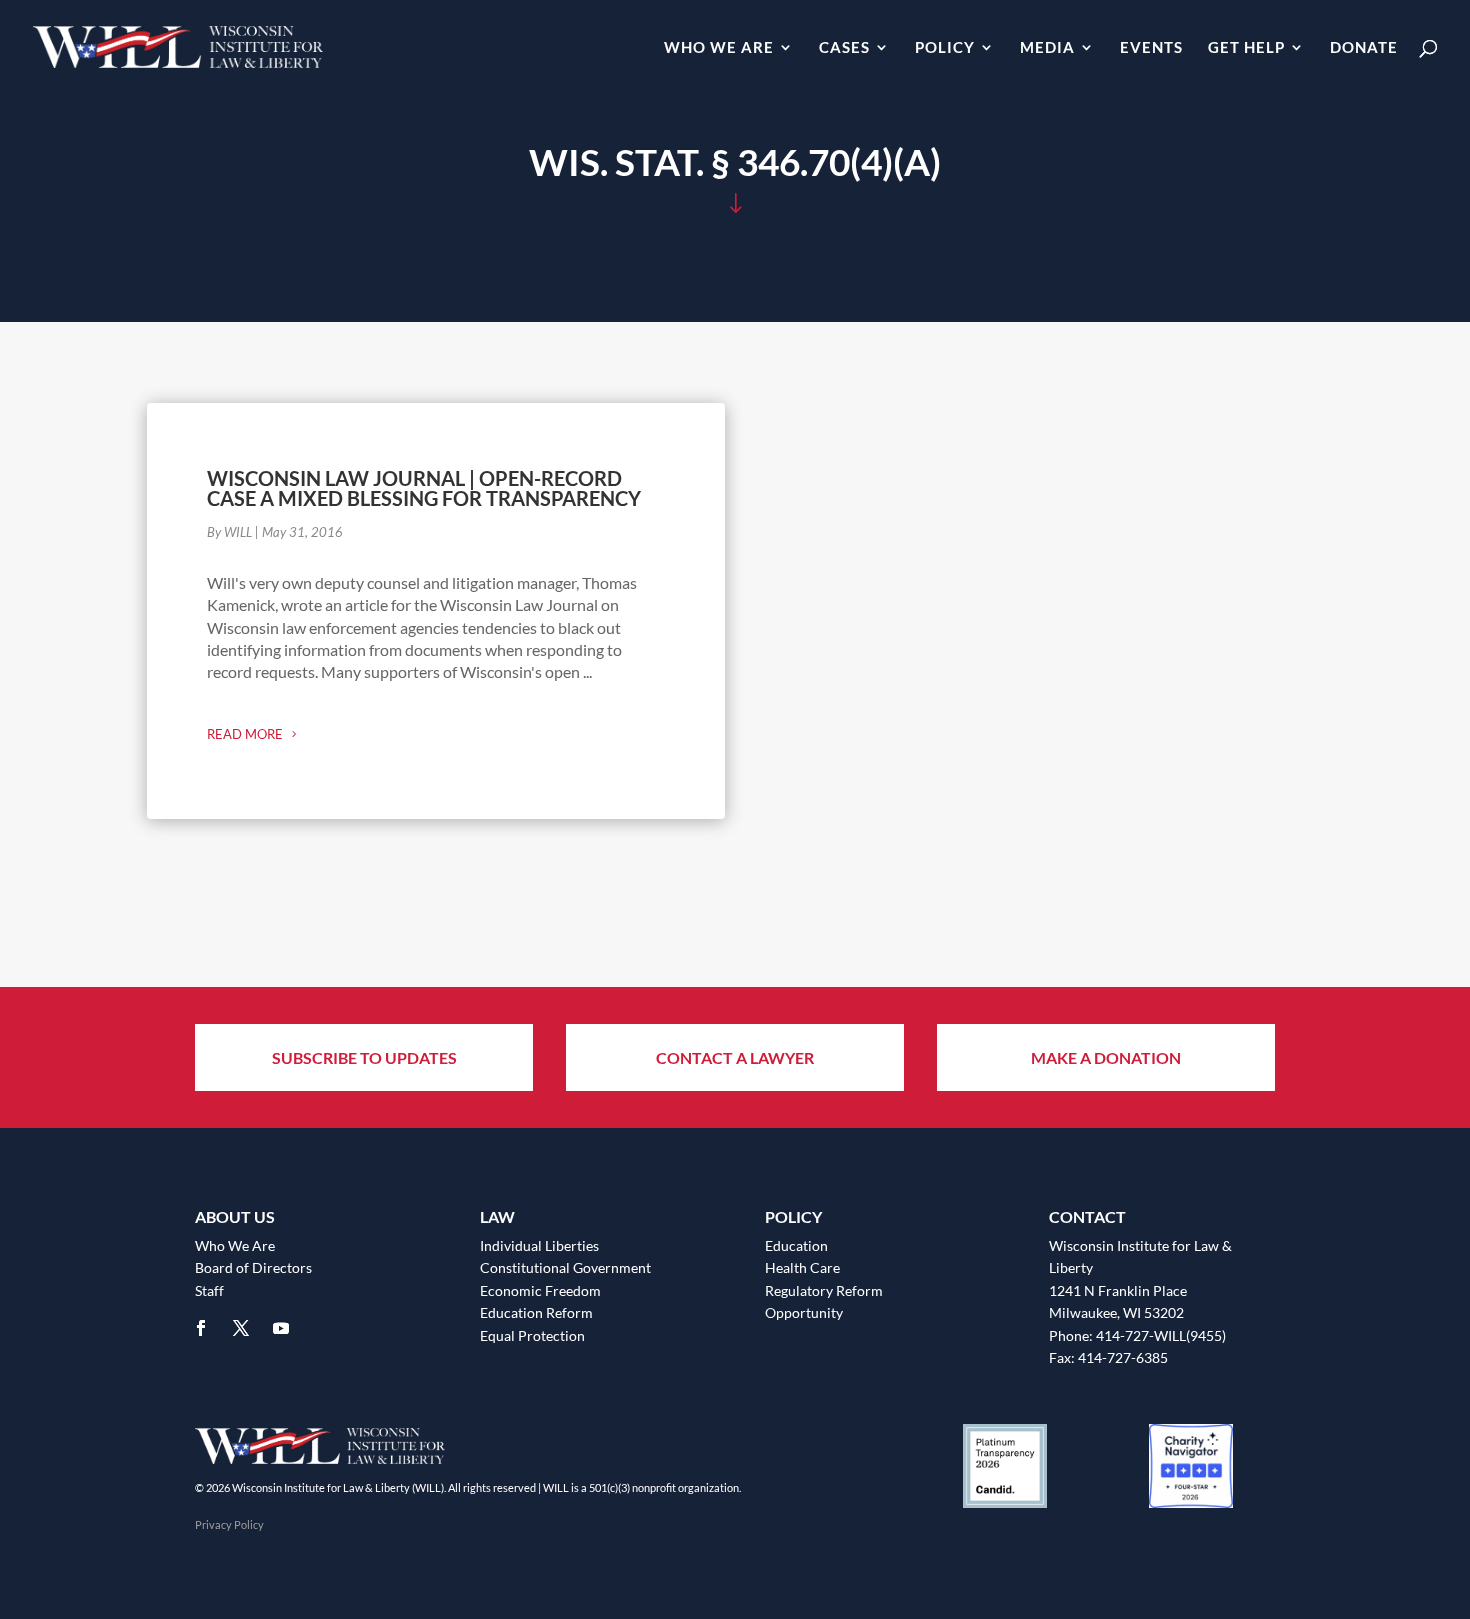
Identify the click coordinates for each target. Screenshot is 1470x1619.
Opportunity (804, 1312)
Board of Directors (253, 1267)
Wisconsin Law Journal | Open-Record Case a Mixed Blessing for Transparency (424, 488)
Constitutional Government (565, 1267)
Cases (844, 48)
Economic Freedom (540, 1290)
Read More (245, 734)
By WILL (229, 532)
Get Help (1246, 48)
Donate (1364, 48)
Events (1151, 48)
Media (1047, 48)
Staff (209, 1290)
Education (796, 1245)
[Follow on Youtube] (281, 1328)
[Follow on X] (241, 1328)
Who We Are (719, 48)
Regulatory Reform (824, 1290)
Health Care (802, 1267)
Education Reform (536, 1312)
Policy (945, 48)
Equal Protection (532, 1335)
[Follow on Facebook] (201, 1328)
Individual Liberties (539, 1245)
